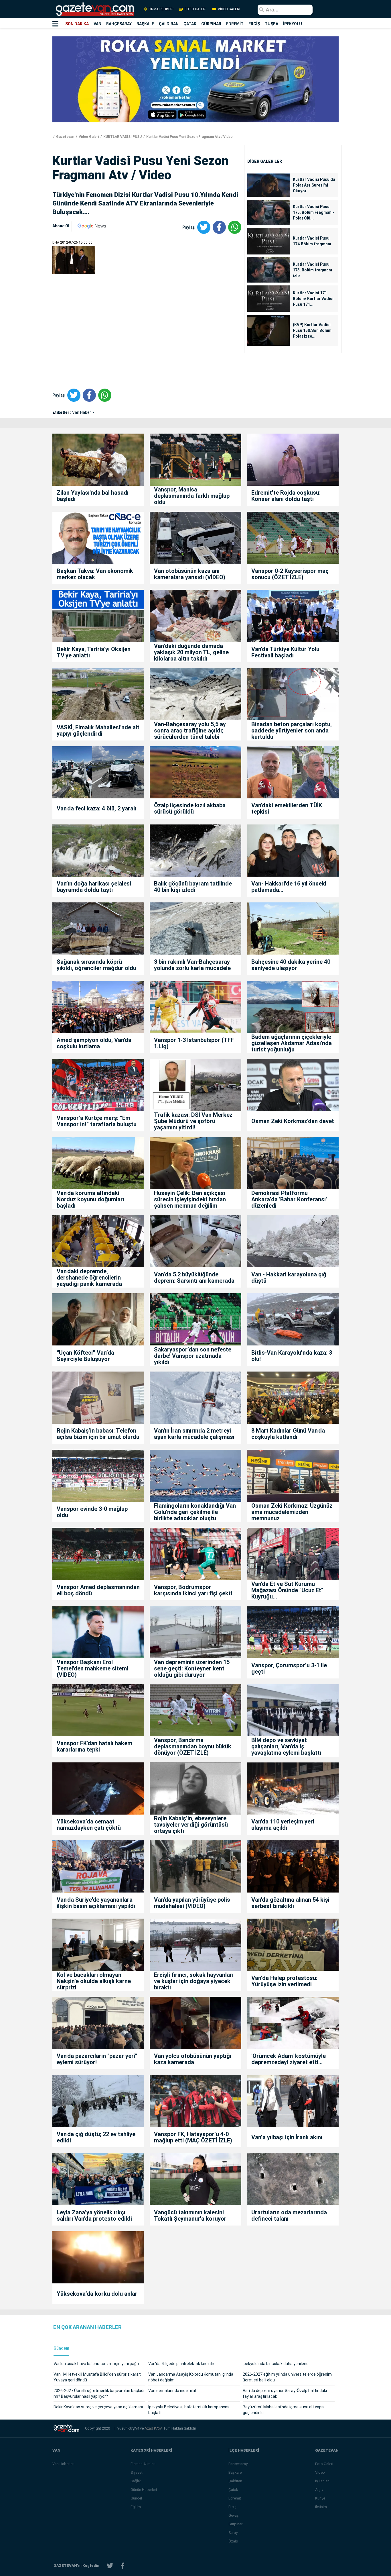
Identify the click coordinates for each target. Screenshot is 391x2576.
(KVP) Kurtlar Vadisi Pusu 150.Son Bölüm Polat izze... (312, 330)
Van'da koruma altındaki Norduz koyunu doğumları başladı (90, 1199)
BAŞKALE (145, 24)
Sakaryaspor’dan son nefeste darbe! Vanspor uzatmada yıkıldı (193, 1356)
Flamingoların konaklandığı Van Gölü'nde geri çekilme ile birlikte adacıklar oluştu (195, 1512)
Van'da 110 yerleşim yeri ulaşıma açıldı (283, 1825)
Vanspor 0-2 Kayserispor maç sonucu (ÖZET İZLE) (290, 574)
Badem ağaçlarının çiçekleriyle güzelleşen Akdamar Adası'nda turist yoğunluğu (292, 1043)
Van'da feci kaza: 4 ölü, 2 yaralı (96, 808)
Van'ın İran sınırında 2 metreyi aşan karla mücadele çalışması (194, 1434)
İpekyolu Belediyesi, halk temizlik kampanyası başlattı (189, 2410)
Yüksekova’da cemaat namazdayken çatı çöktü (89, 1825)
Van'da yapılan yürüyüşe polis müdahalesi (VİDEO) (192, 1903)
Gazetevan (65, 137)
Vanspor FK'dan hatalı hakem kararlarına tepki (94, 1746)
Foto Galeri (324, 2464)
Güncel (136, 2498)
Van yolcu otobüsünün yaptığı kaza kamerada (193, 2059)
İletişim (321, 2507)
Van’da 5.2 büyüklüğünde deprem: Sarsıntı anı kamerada (194, 1278)
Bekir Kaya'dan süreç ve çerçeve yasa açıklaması (98, 2407)
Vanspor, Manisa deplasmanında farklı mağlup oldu (192, 496)
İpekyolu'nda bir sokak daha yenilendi (276, 2364)
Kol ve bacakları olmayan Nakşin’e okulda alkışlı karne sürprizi (94, 1981)
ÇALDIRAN (169, 24)
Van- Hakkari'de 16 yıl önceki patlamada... (289, 887)
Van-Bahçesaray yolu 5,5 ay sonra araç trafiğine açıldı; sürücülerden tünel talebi (190, 730)
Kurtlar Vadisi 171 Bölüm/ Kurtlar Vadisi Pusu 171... (313, 299)
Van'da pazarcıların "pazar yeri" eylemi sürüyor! (97, 2059)
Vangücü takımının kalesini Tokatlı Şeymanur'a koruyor (190, 2215)
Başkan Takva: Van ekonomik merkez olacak (95, 574)
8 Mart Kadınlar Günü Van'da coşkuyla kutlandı (288, 1434)
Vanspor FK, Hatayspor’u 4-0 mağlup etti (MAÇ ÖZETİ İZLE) (193, 2137)
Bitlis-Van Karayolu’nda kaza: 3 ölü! (292, 1356)
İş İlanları (322, 2481)
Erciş (232, 2507)
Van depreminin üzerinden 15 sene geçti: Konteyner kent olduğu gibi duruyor (192, 1668)
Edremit (235, 2498)
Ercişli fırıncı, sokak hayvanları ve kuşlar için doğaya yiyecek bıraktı (194, 1981)
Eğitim (136, 2507)
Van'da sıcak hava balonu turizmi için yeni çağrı (96, 2364)
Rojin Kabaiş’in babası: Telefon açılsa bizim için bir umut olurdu (98, 1434)
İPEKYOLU (293, 24)
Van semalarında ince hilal (172, 2391)
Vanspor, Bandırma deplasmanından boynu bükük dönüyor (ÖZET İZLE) (193, 1746)
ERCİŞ (254, 24)
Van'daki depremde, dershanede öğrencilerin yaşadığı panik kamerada (89, 1278)
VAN (97, 24)
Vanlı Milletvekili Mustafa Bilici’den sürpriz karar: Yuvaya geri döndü (97, 2377)
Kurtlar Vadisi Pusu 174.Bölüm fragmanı (312, 241)
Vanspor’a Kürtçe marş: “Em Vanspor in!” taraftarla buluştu (97, 1121)
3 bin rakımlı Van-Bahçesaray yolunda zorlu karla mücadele (192, 965)
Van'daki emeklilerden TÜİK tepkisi (287, 808)
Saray (233, 2533)
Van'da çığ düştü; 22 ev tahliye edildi (96, 2137)
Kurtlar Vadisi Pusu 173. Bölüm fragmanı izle (312, 270)
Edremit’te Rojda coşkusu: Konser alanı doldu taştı (286, 496)
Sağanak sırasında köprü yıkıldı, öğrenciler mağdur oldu (96, 965)
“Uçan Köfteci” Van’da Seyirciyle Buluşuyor (85, 1356)
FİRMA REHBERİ (161, 9)
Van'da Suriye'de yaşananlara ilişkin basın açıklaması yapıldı (96, 1903)
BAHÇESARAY (119, 24)
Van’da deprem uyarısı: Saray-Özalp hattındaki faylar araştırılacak (285, 2393)
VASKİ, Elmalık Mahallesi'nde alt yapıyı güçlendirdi (98, 730)
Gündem (61, 2348)
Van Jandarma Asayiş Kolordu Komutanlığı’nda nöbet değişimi (191, 2377)
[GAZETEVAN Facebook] (123, 2566)
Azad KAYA (154, 2428)
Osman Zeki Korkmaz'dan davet (293, 1121)
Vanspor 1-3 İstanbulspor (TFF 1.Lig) (194, 1043)
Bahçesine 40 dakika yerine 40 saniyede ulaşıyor (291, 965)
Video (320, 2472)
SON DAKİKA (77, 24)
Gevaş (234, 2515)
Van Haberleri (63, 2464)
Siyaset (137, 2472)
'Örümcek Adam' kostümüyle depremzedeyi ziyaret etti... (289, 2059)
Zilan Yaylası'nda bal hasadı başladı (93, 496)
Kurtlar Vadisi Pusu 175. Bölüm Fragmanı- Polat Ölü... (314, 212)
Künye (320, 2498)
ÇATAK (190, 24)
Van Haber (82, 412)
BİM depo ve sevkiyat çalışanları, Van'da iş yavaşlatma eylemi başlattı (286, 1746)
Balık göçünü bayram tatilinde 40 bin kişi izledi (193, 887)
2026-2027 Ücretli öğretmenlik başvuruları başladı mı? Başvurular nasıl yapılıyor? (99, 2393)
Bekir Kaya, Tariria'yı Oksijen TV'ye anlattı (94, 652)
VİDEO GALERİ (229, 9)
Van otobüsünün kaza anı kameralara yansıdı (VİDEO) (190, 574)
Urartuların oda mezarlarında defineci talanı (289, 2215)
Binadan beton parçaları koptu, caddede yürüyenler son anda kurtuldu (292, 730)
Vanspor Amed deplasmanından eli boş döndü (98, 1590)
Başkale (235, 2472)
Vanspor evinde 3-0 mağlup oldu (92, 1512)
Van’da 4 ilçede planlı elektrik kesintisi (182, 2364)
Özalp (233, 2541)
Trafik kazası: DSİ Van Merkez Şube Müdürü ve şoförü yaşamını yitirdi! (193, 1121)
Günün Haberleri (144, 2490)
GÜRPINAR (211, 24)
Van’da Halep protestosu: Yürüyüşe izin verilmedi (284, 1981)
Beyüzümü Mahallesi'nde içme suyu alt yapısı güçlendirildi (284, 2410)
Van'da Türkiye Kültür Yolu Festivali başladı (285, 652)
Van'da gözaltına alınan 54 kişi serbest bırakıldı (290, 1903)
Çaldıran (235, 2481)
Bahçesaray (238, 2464)
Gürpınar (235, 2524)
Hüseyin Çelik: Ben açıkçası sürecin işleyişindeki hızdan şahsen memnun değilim (190, 1199)
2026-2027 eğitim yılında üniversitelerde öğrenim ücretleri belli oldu (287, 2377)
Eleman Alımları (143, 2464)
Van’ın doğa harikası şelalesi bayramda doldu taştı (94, 887)
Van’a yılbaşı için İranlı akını (287, 2137)
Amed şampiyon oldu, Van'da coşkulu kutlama (94, 1043)
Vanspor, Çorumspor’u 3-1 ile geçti (289, 1668)
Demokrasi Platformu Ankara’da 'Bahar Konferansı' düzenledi (289, 1199)
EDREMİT (235, 24)
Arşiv (319, 2490)
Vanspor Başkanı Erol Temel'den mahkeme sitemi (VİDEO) (92, 1668)
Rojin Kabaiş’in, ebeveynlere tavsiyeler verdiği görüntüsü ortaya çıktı (191, 1825)
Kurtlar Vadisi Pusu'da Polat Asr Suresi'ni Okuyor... (314, 185)
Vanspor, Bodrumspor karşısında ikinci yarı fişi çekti (193, 1590)
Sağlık (136, 2481)
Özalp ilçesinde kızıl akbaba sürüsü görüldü (190, 808)
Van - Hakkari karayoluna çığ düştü (289, 1278)
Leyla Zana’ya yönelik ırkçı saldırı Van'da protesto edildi (94, 2215)
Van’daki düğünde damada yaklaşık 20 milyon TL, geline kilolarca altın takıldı (191, 652)
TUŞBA (271, 24)
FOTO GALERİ (195, 9)
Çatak (233, 2490)
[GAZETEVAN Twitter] (110, 2566)
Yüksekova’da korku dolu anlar (97, 2294)
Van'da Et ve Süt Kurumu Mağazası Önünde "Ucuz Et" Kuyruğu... (287, 1590)
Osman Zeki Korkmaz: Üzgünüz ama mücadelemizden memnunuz (292, 1512)
